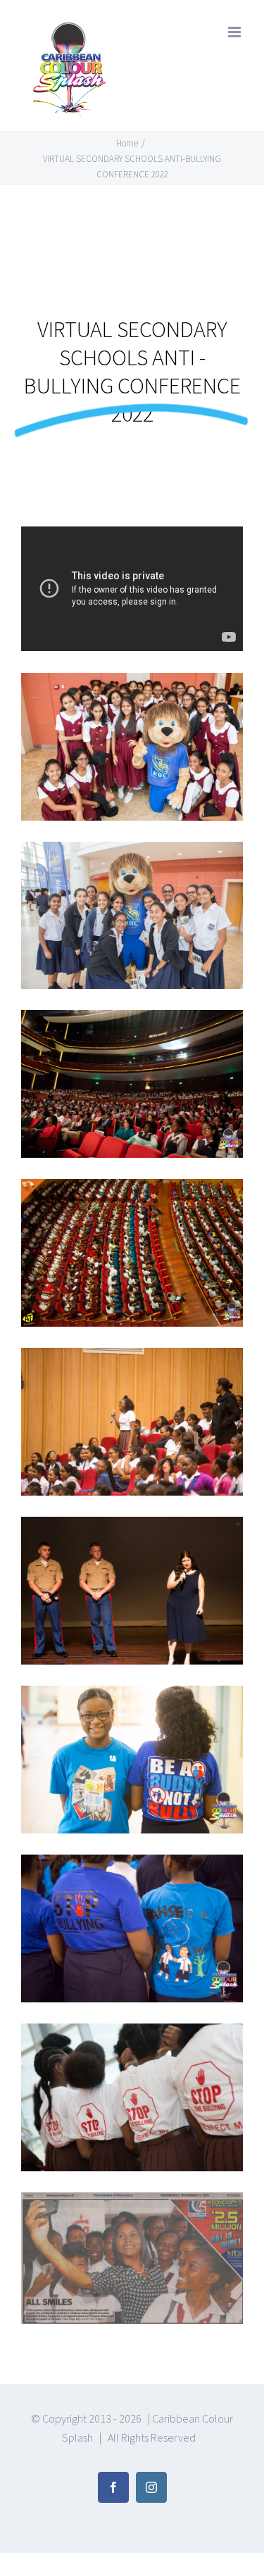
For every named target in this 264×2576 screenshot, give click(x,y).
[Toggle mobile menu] (235, 32)
